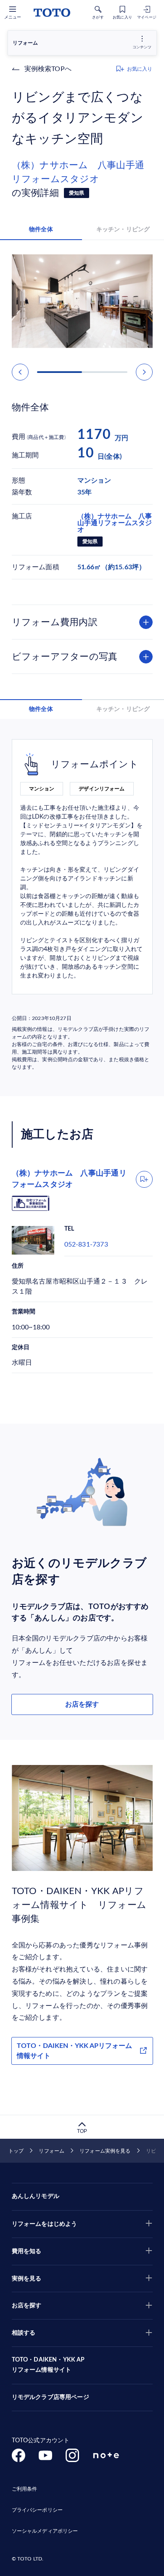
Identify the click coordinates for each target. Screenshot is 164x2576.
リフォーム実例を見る (105, 2151)
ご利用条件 (25, 2489)
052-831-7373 (86, 1244)
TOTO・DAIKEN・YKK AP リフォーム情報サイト (48, 2365)
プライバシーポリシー (37, 2510)
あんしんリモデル (36, 2196)
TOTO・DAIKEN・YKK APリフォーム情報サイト (74, 2051)
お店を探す (82, 1704)
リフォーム (52, 2151)
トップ (16, 2151)
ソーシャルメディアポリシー (45, 2531)
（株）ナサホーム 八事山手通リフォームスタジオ (78, 172)
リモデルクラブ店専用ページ (50, 2397)
